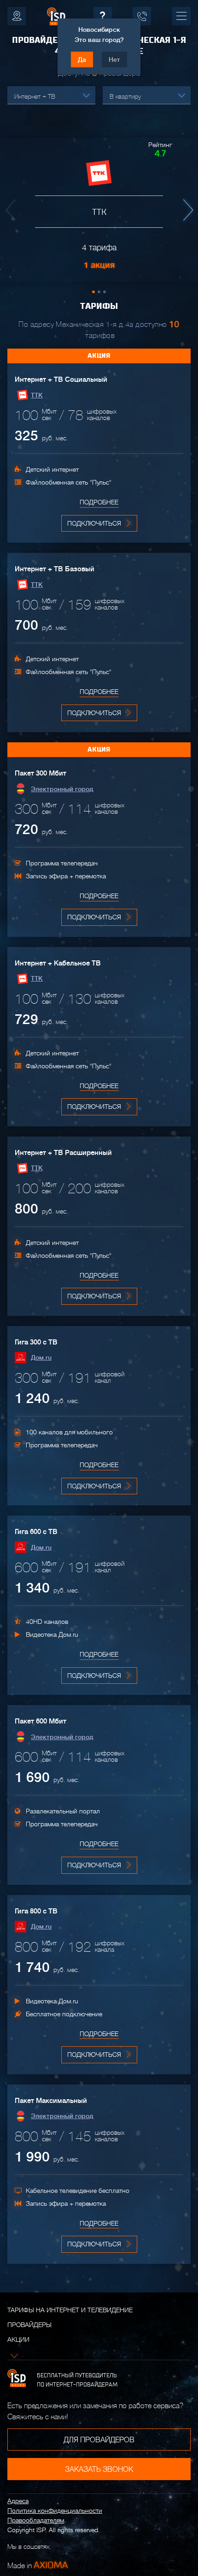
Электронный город (62, 789)
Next (186, 210)
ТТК (37, 395)
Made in (38, 2565)
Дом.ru (41, 1357)
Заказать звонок (99, 2469)
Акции (18, 2339)
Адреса (18, 2501)
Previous (12, 210)
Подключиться (94, 523)
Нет (114, 59)
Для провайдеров (99, 2440)
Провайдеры (29, 2325)
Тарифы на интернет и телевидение (70, 2310)
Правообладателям (36, 2520)
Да (82, 59)
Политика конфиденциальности (55, 2511)
